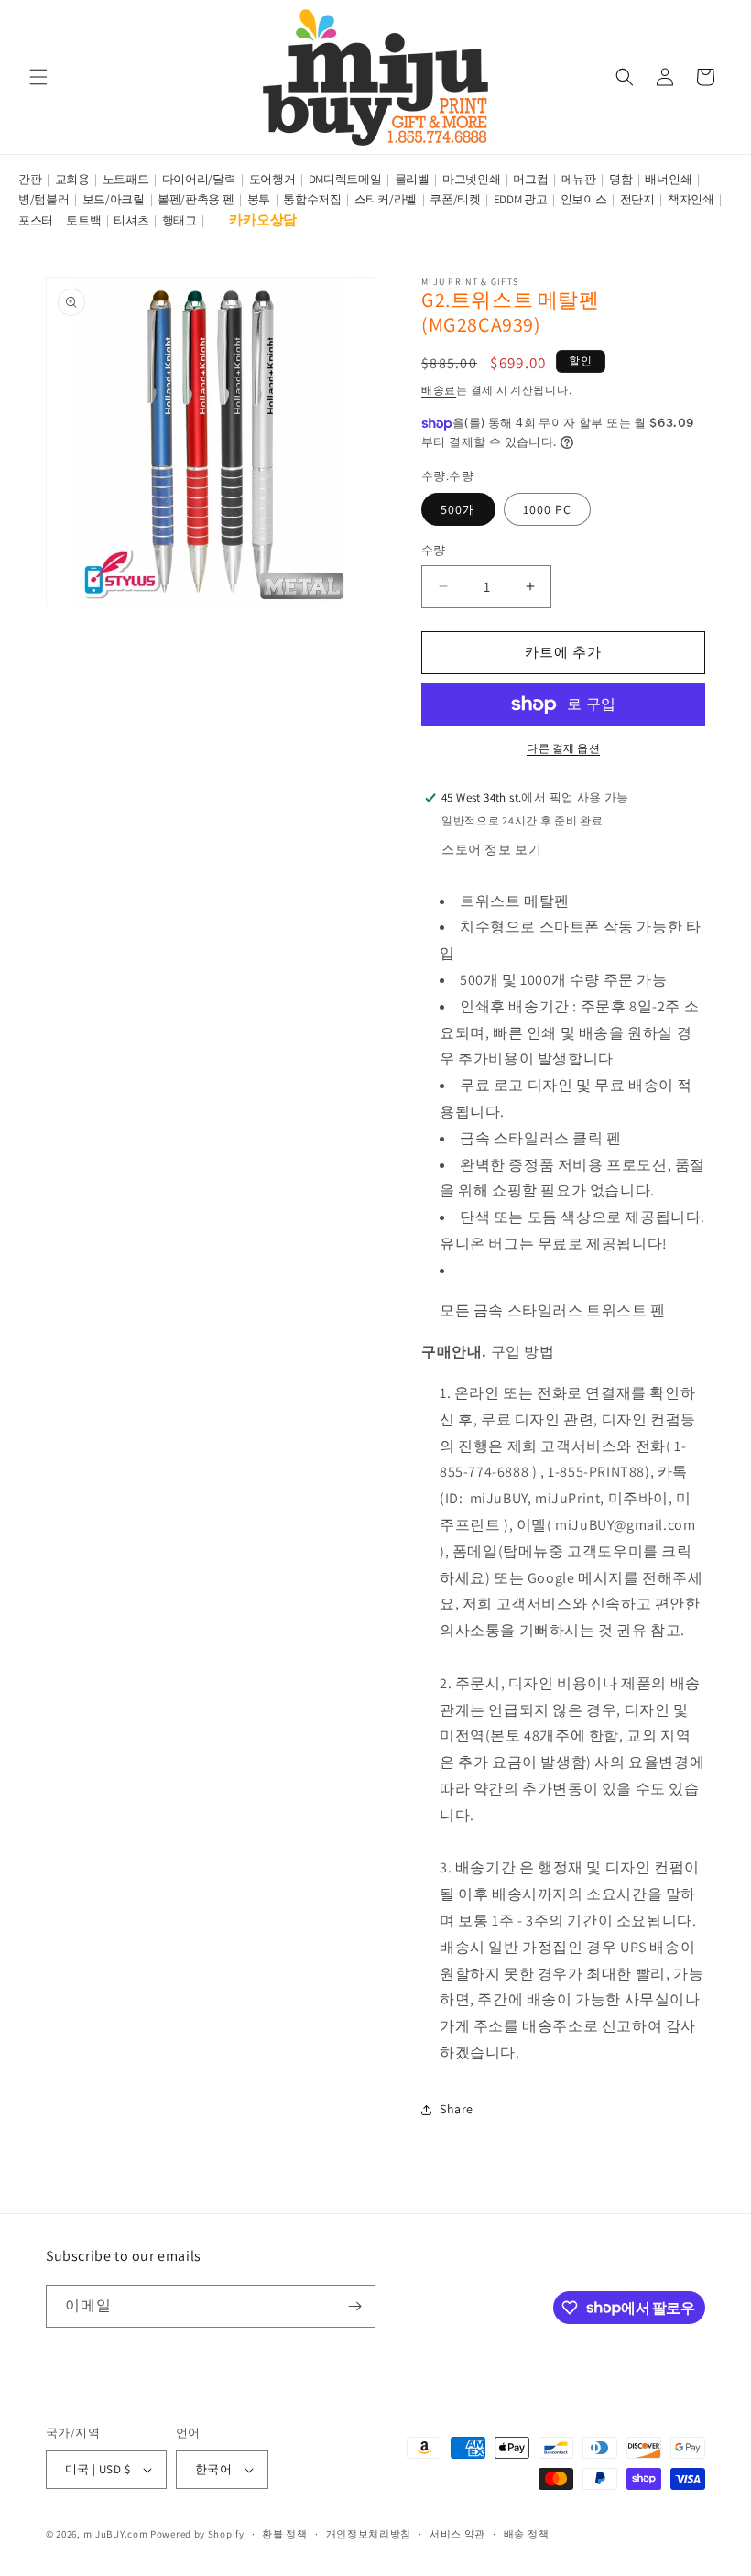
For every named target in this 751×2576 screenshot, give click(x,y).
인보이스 (584, 199)
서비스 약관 (457, 2534)
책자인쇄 (691, 199)
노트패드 (126, 179)
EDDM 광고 (521, 199)
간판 (30, 179)
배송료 (439, 390)
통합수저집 (312, 199)
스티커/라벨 (386, 199)
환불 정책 (285, 2534)
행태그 (180, 220)
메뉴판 (579, 179)
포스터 (36, 220)
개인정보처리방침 (369, 2534)
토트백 (83, 220)
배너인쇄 (668, 179)
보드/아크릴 (114, 199)
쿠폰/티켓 (455, 199)
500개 (458, 509)
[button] (38, 77)
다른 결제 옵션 (563, 748)
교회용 (72, 179)
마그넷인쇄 (472, 179)
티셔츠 (131, 220)
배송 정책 (527, 2534)
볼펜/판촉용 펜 (196, 199)
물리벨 (412, 179)
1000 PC (547, 509)
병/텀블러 (44, 199)
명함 (620, 179)
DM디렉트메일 (345, 179)
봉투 (259, 199)
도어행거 (272, 179)
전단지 (637, 199)
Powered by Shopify (197, 2534)
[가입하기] (354, 2306)
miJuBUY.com (116, 2534)
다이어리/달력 (199, 179)
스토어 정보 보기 (491, 849)
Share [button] (457, 2109)
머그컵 (530, 179)
